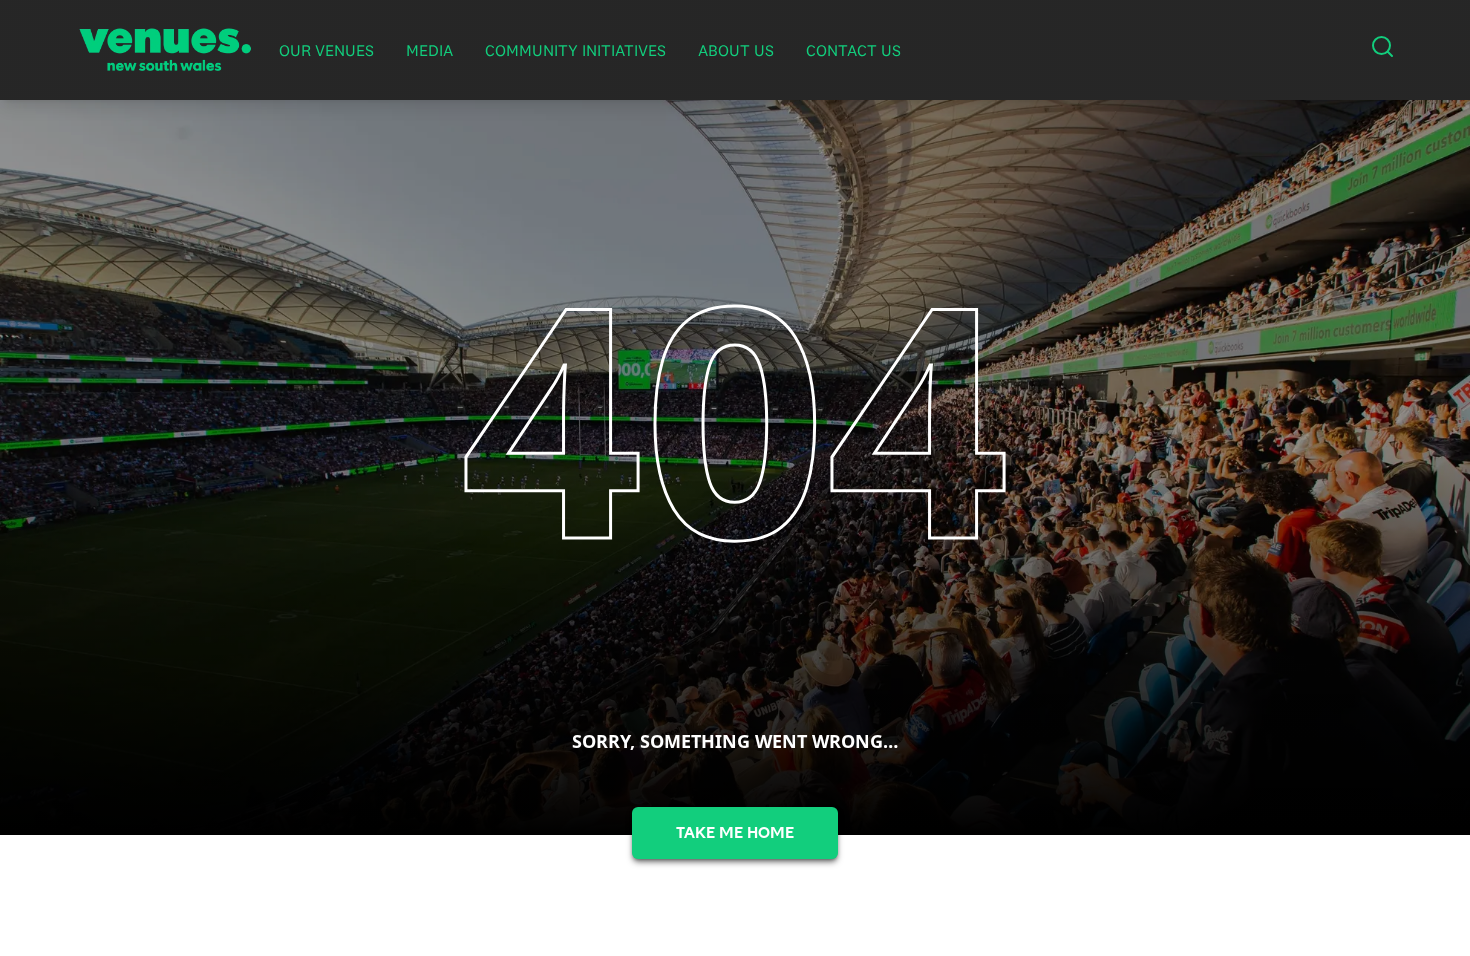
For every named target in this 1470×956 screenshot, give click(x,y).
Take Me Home (735, 833)
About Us (736, 50)
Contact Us (853, 50)
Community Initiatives (575, 50)
